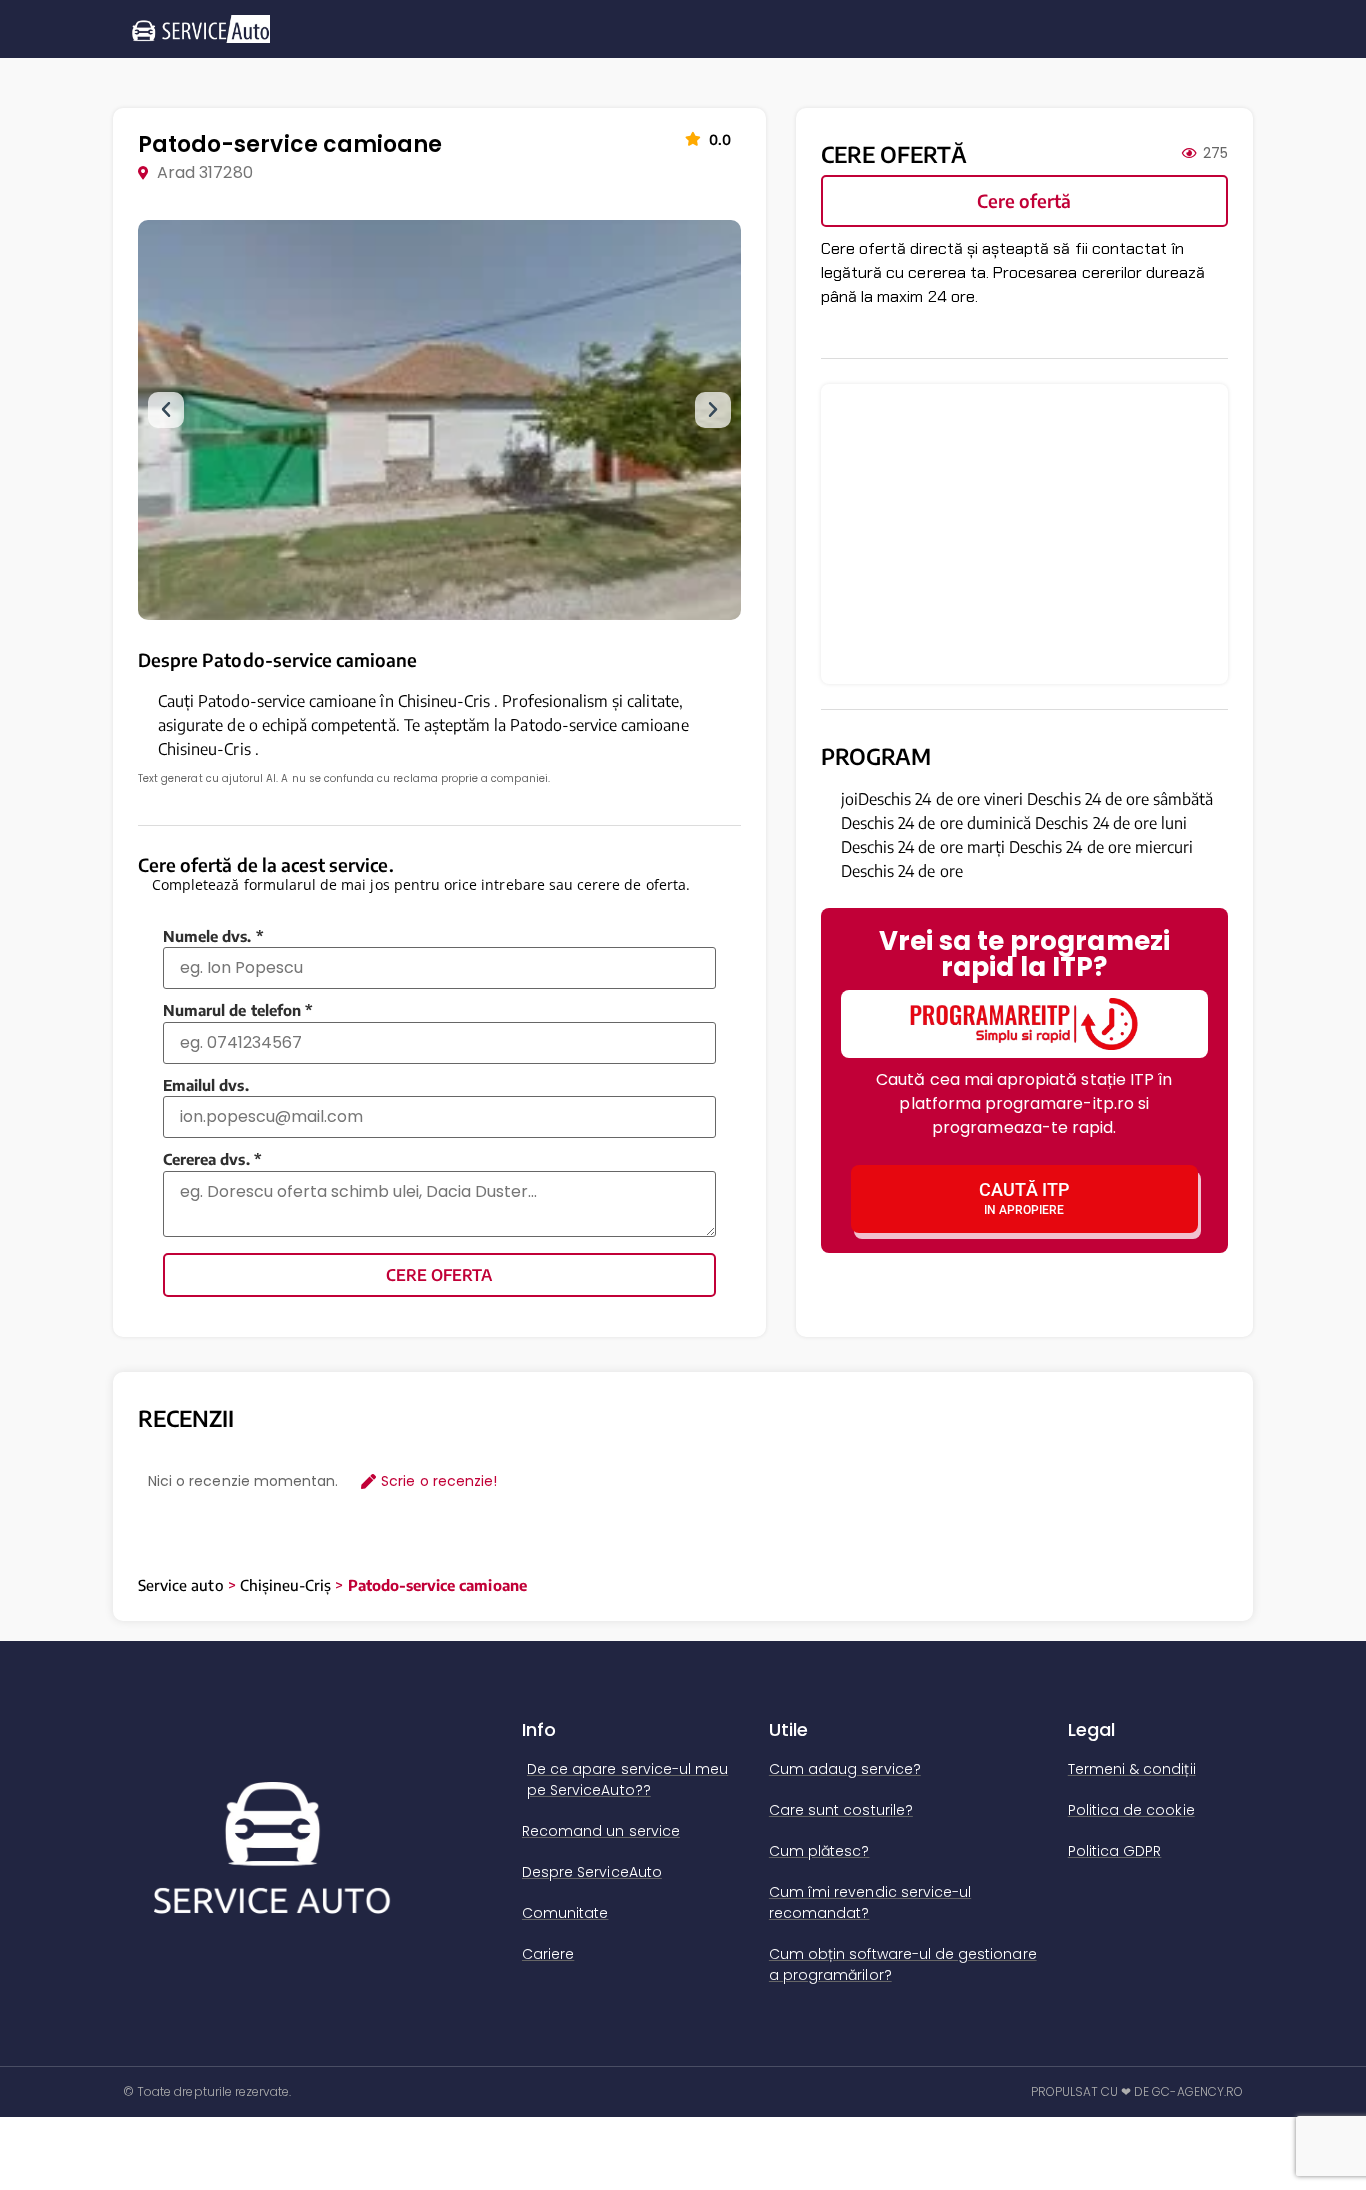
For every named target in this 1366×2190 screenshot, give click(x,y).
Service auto (181, 1585)
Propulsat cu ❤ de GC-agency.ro (1137, 2091)
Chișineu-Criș (286, 1585)
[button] (166, 410)
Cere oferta (439, 1275)
